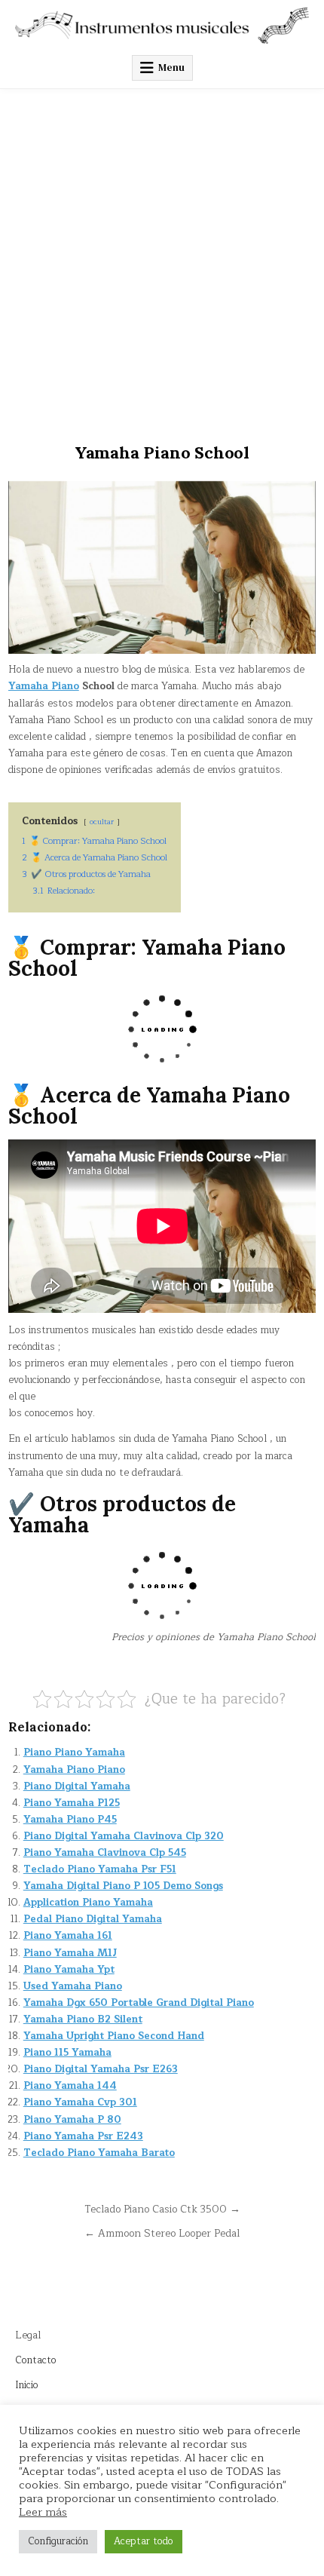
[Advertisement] (162, 259)
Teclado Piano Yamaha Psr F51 (100, 1869)
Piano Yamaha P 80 (72, 2120)
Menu (171, 67)
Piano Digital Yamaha (77, 1786)
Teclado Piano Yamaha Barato (99, 2153)
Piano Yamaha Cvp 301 (80, 2102)
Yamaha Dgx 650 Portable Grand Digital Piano (139, 2003)
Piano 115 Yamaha (67, 2053)
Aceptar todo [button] (144, 2541)
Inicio (27, 2385)
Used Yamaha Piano (73, 1986)
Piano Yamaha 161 (68, 1936)
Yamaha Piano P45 (70, 1820)
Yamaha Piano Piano (74, 1770)
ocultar (102, 822)
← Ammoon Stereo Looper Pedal (162, 2233)
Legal (28, 2335)
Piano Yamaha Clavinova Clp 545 (105, 1853)
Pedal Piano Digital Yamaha (93, 1919)
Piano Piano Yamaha (74, 1753)
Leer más (43, 2512)
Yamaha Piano (44, 686)
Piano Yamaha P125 (72, 1803)
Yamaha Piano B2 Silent (83, 2019)
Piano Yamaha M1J (70, 1953)
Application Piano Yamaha (88, 1903)
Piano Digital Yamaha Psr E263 (101, 2069)
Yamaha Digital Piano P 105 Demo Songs (123, 1886)
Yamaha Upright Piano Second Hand (114, 2036)
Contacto (36, 2360)
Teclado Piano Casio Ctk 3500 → (162, 2209)
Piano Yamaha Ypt (69, 1970)
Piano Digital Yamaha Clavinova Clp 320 (124, 1836)
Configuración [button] (58, 2541)
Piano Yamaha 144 (70, 2086)
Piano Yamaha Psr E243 (83, 2136)
